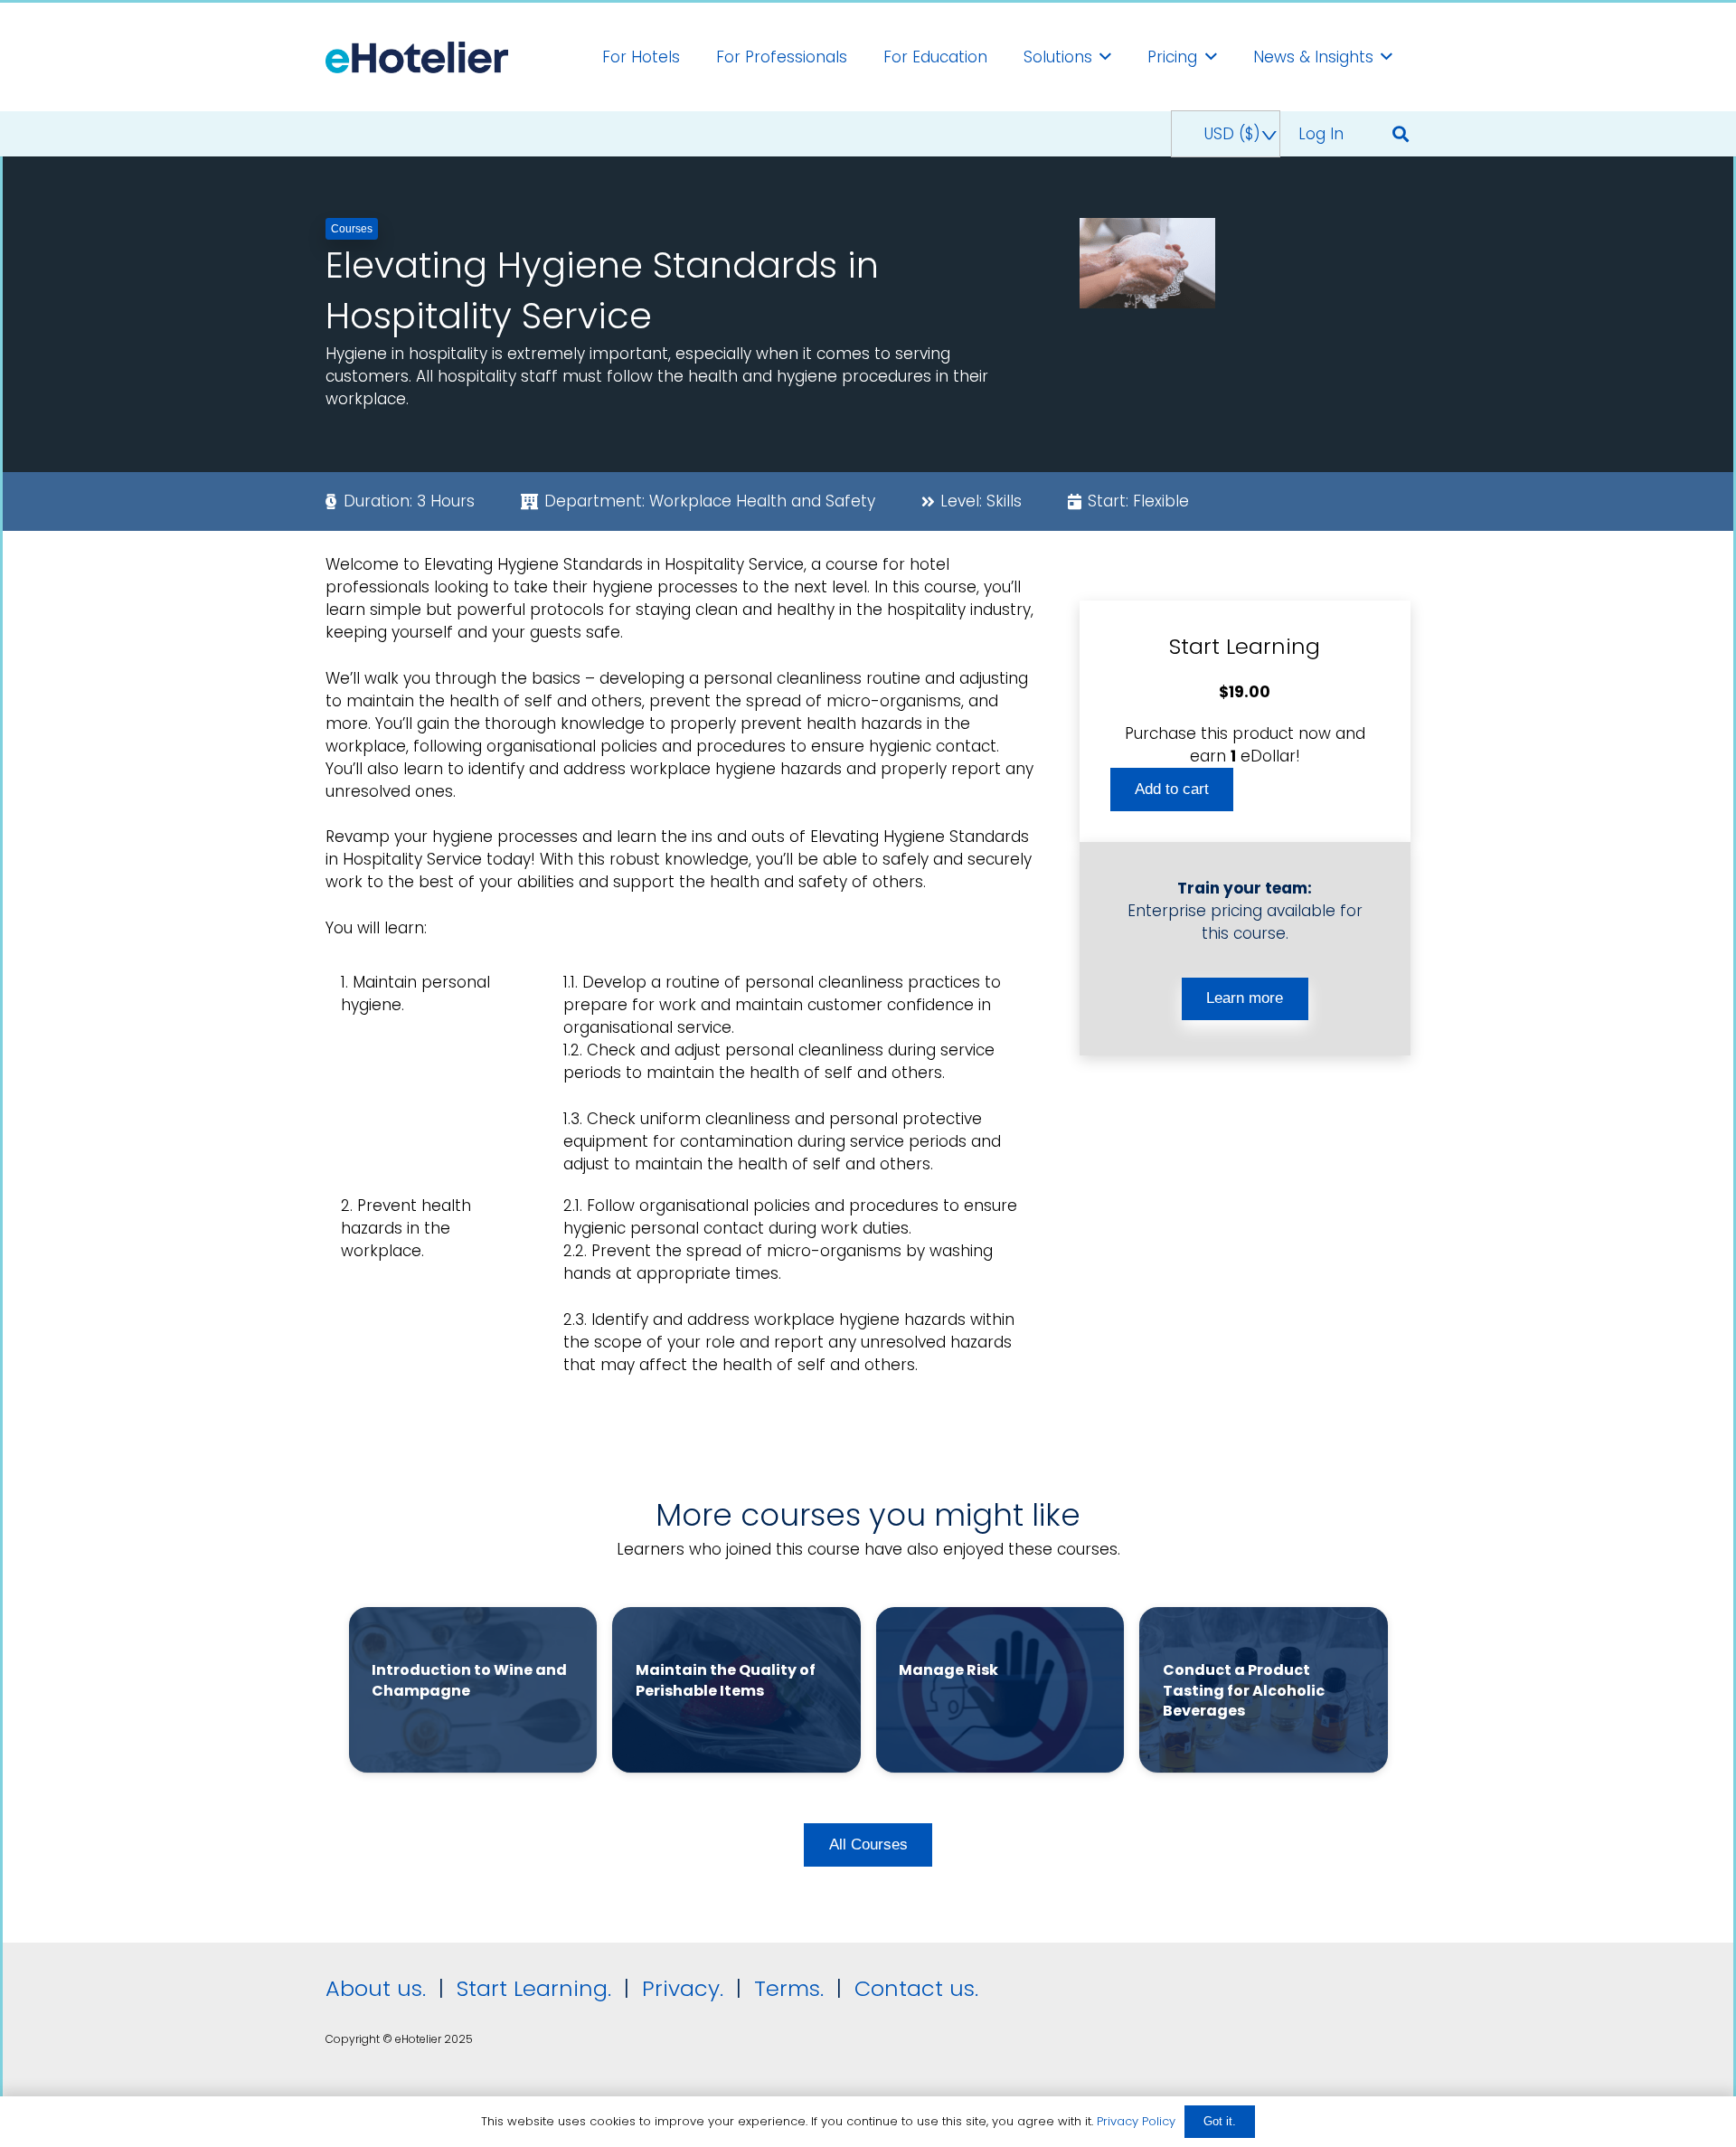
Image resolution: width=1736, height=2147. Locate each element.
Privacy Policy (1136, 2121)
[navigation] (1225, 134)
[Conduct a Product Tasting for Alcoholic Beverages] (1264, 1690)
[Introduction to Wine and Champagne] (473, 1690)
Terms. (789, 1988)
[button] (1401, 134)
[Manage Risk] (1000, 1690)
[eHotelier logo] (417, 57)
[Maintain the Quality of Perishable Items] (736, 1690)
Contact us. (916, 1988)
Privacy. (683, 1988)
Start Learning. (531, 1988)
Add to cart (1172, 788)
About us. (376, 1988)
